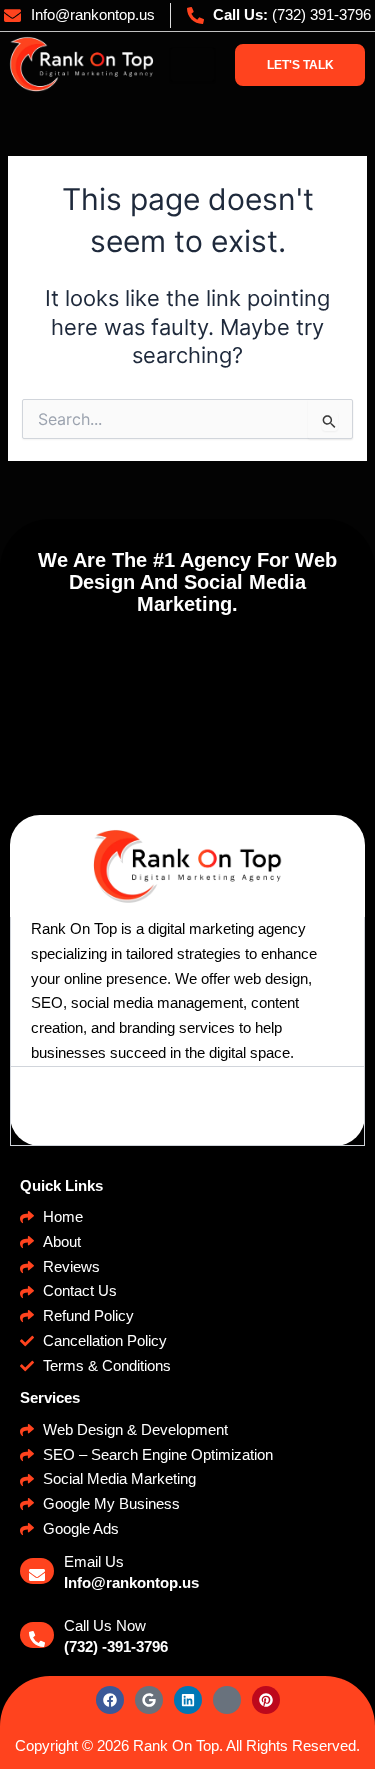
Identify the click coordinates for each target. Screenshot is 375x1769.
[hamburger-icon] (192, 64)
